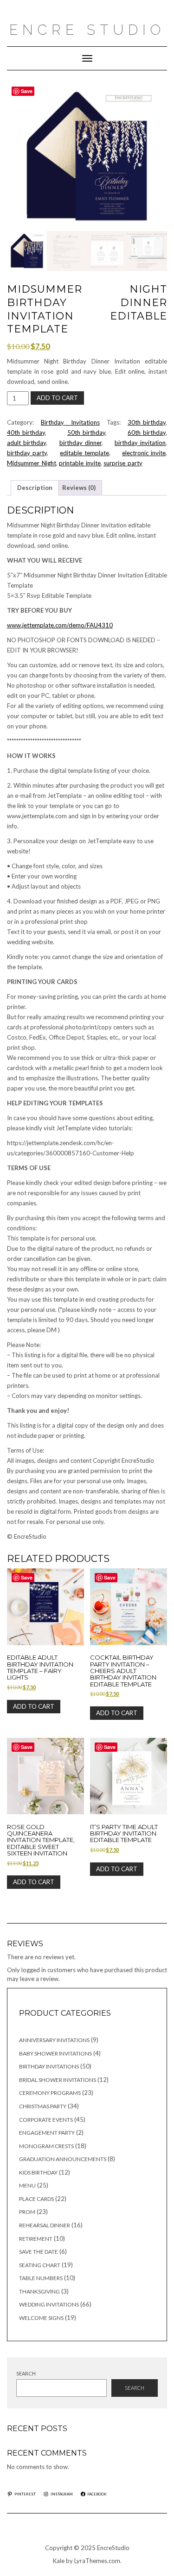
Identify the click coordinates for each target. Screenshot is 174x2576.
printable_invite (80, 463)
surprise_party (123, 463)
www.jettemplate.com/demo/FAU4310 (60, 625)
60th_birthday (147, 432)
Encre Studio (87, 30)
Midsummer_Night (32, 463)
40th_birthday (26, 432)
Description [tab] (35, 488)
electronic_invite (144, 453)
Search (26, 2373)
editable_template (84, 453)
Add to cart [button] (34, 1706)
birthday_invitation (140, 443)
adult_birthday (26, 443)
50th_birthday (86, 432)
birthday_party (27, 453)
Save (27, 91)
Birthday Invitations (70, 422)
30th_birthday (147, 422)
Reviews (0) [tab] (79, 488)
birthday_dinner (81, 443)
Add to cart (57, 398)
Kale (59, 2561)
